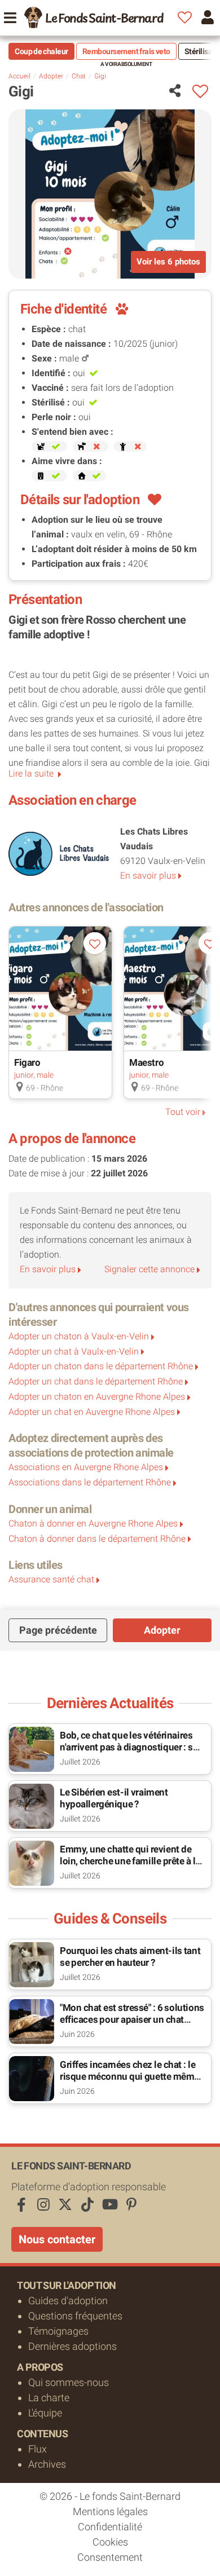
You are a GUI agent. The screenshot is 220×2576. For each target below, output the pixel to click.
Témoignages (58, 2331)
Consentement (110, 2557)
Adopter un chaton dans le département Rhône (101, 1366)
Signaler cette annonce (149, 1269)
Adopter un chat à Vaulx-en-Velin (74, 1351)
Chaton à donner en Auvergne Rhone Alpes (93, 1523)
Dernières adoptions (72, 2346)
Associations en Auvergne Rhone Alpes (86, 1467)
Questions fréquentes (75, 2316)
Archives (47, 2464)
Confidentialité (110, 2527)
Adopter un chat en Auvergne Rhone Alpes (92, 1412)
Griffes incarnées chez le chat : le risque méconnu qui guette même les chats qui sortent (129, 2076)
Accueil (19, 76)
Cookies (110, 2542)
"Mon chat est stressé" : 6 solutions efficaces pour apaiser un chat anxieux (132, 2019)
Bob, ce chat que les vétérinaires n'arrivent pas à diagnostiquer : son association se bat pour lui (132, 1747)
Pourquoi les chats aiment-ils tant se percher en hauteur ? (130, 1957)
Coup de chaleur (41, 51)
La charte (49, 2398)
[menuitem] (94, 17)
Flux (38, 2449)
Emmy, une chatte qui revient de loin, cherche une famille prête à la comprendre (130, 1861)
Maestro (146, 1062)
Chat (79, 76)
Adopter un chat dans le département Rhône (96, 1381)
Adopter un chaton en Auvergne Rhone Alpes (97, 1397)
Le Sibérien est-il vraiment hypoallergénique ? (114, 1798)
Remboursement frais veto (126, 51)
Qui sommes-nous (69, 2382)
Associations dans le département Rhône (90, 1482)
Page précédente (58, 1630)
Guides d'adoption (68, 2301)
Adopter (51, 76)
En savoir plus (148, 875)
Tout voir (183, 1112)
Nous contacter (57, 2239)
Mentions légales (110, 2511)
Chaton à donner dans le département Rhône (97, 1539)
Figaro (27, 1062)
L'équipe (45, 2413)
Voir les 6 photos (168, 262)
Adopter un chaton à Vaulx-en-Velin (79, 1336)
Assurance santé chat (51, 1579)
